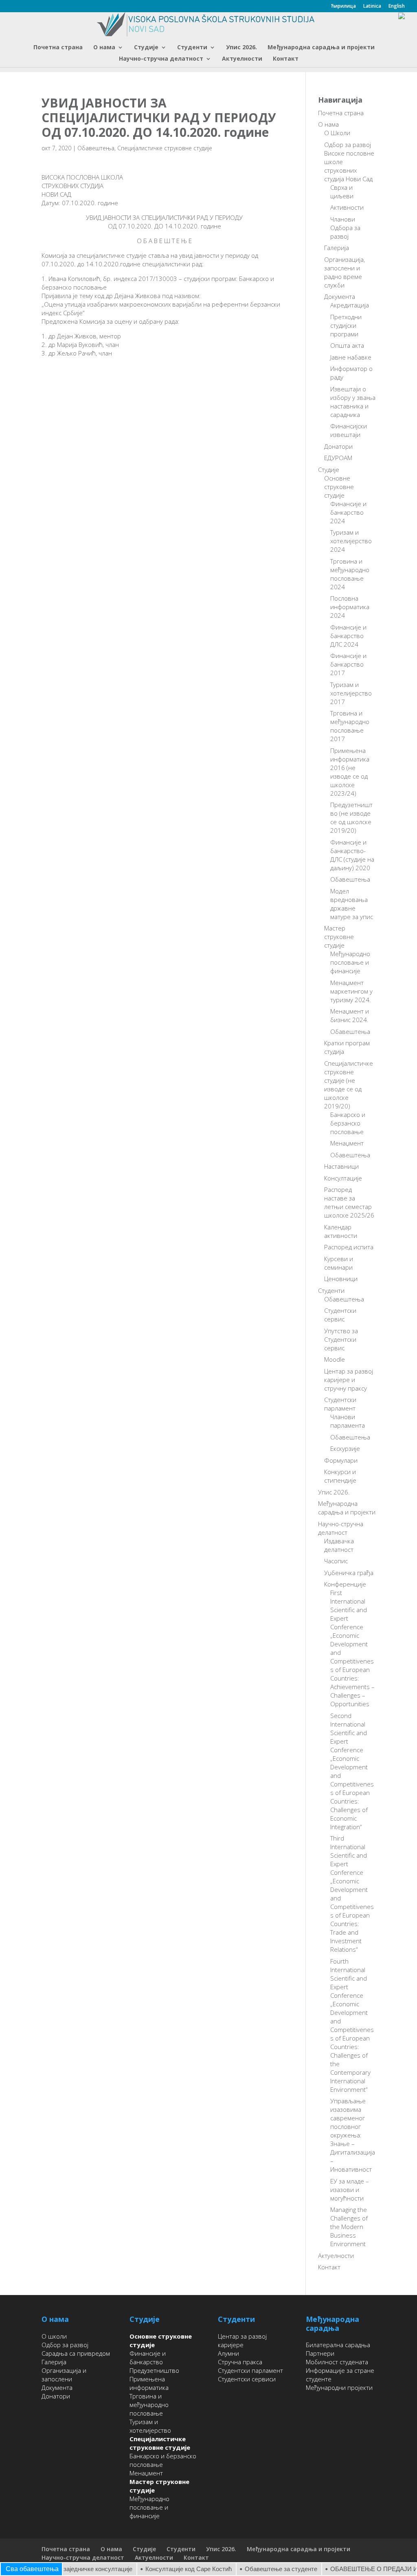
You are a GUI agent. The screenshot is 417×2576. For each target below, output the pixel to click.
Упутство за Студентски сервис (341, 1339)
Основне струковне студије (339, 487)
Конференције (345, 1584)
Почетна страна (58, 48)
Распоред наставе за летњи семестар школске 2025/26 (349, 1202)
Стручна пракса (240, 2362)
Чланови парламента (348, 1421)
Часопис (336, 1561)
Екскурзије (345, 1448)
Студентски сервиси (247, 2379)
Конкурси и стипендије (340, 1476)
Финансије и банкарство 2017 (348, 664)
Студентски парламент (340, 1404)
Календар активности (341, 1231)
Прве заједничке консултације (69, 2569)
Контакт (286, 59)
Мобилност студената (337, 2362)
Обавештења (96, 148)
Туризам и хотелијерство (150, 2426)
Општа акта (347, 345)
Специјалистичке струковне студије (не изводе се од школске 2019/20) (349, 1085)
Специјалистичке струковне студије (165, 148)
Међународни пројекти (339, 2387)
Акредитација (350, 305)
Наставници (341, 1166)
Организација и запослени (64, 2375)
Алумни (228, 2353)
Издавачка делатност (339, 1545)
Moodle (335, 1359)
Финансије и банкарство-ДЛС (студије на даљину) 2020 (352, 855)
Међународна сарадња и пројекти (321, 48)
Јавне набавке (351, 357)
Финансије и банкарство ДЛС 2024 (348, 636)
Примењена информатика (149, 2383)
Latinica (372, 7)
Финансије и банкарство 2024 (348, 512)
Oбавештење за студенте (260, 2569)
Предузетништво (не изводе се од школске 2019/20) (351, 817)
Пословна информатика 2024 (350, 607)
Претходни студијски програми (346, 325)
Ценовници (341, 1279)
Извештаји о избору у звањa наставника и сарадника (353, 402)
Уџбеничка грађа (349, 1573)
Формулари (341, 1460)
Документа (340, 296)
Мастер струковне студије (339, 937)
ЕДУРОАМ (338, 458)
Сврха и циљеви (342, 192)
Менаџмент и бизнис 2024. (350, 1015)
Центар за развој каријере (242, 2340)
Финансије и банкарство (148, 2358)
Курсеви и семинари (339, 1263)
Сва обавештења (32, 2569)
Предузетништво (154, 2370)
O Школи (337, 133)
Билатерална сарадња (338, 2345)
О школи (54, 2336)
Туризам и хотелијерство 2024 (351, 541)
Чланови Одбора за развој (345, 228)
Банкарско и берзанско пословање (348, 1123)
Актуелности (242, 59)
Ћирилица (343, 7)
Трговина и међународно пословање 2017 (350, 726)
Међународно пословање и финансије (350, 962)
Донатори (338, 446)
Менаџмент (347, 1143)
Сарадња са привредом (76, 2353)
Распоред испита (349, 1247)
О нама (104, 48)
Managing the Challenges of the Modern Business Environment (349, 2227)
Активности (347, 207)
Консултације (343, 1178)
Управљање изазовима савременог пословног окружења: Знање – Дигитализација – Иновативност (353, 2135)
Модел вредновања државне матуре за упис (352, 904)
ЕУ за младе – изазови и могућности (350, 2190)
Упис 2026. (241, 48)
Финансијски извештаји (349, 430)
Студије (146, 48)
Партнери (320, 2353)
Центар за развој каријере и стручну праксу (349, 1380)
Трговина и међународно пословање (149, 2405)
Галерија (337, 248)
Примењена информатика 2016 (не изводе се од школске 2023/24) (350, 772)
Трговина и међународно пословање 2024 (350, 574)
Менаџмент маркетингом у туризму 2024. (351, 991)
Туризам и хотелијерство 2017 (351, 693)
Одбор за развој (65, 2345)
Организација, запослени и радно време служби (345, 272)
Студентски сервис (340, 1315)
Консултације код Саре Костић (167, 2569)
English (397, 7)
